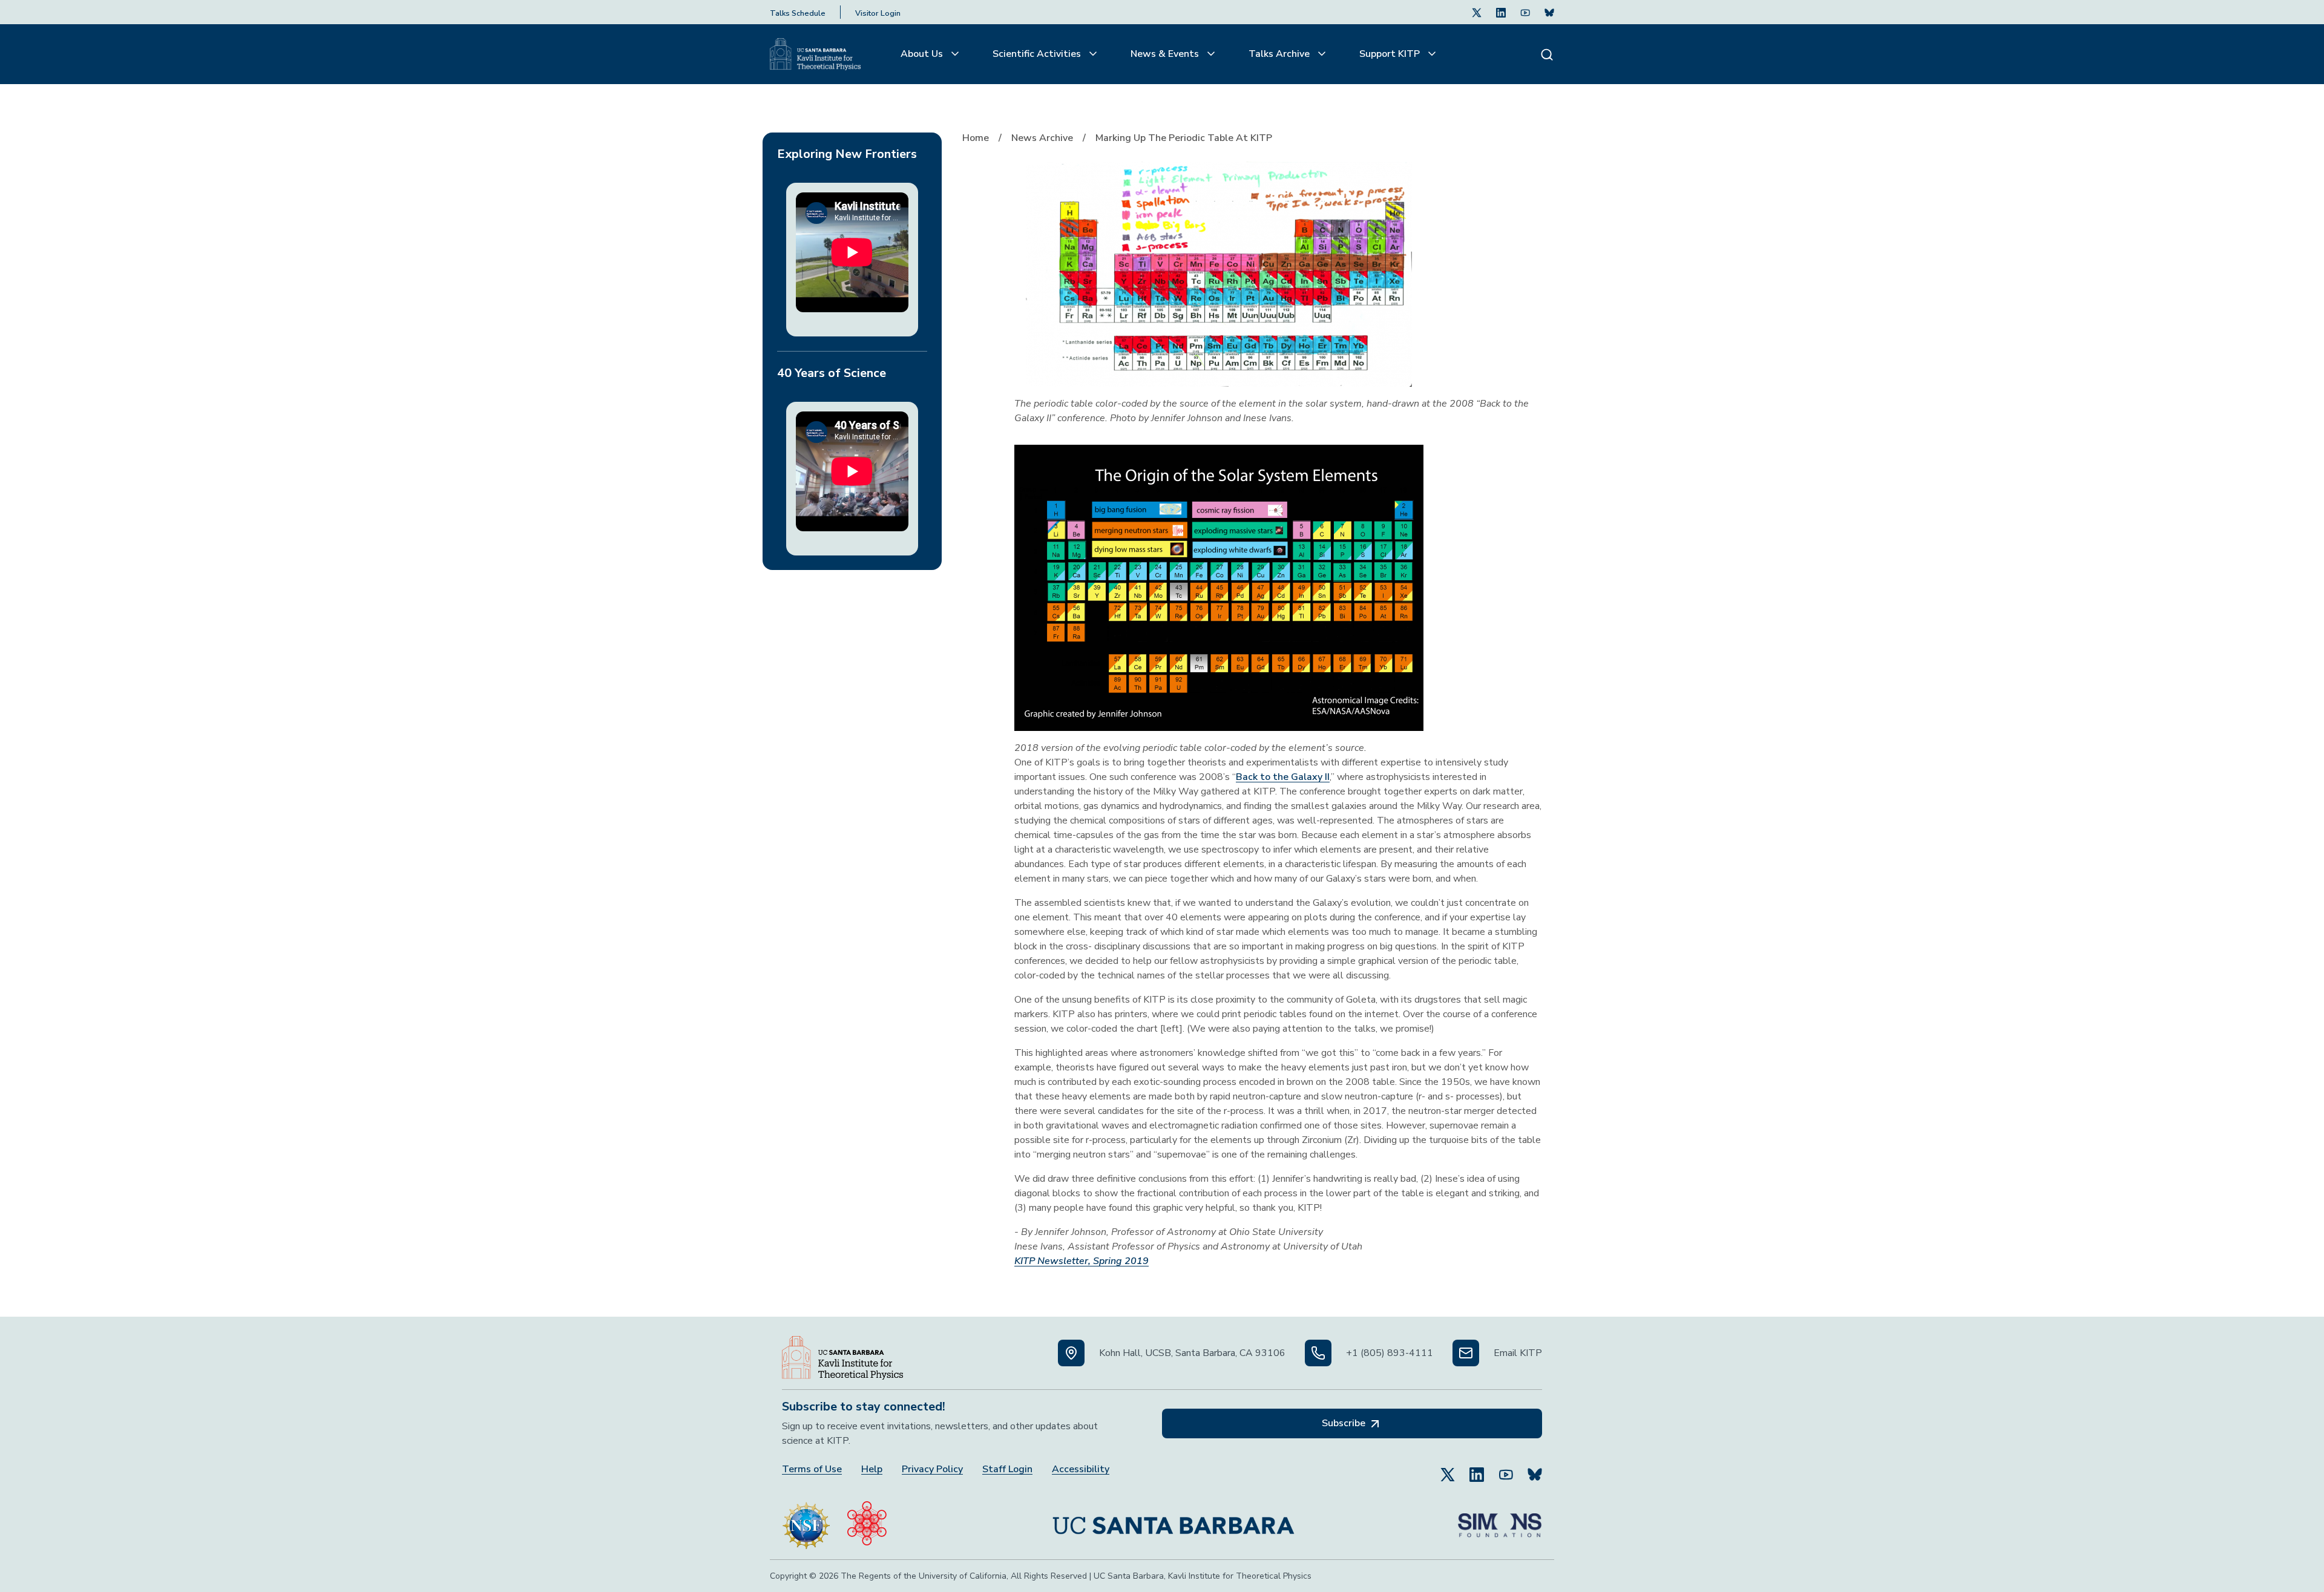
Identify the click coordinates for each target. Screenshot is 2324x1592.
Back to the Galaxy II (1283, 777)
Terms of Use (812, 1469)
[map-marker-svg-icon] (1071, 1353)
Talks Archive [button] (1280, 54)
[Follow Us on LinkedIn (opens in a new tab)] (1501, 12)
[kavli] (867, 1521)
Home (976, 138)
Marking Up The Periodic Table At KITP (1184, 138)
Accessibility (1081, 1469)
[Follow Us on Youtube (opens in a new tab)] (1525, 12)
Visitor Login (878, 13)
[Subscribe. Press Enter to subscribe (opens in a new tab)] (1549, 12)
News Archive (1042, 138)
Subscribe (1345, 1423)
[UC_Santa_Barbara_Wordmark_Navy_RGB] (1173, 1521)
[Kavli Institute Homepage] (815, 54)
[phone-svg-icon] (1318, 1353)
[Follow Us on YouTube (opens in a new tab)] (1506, 1469)
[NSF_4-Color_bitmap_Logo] (806, 1521)
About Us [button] (923, 54)
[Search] (1547, 54)
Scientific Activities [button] (1038, 54)
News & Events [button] (1166, 54)
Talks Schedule (798, 13)
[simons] (1500, 1521)
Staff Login (1007, 1469)
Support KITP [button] (1391, 54)
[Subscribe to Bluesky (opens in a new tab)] (1535, 1469)
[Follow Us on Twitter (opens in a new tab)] (1477, 12)
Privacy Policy (932, 1469)
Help (872, 1469)
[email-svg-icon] (1466, 1353)
